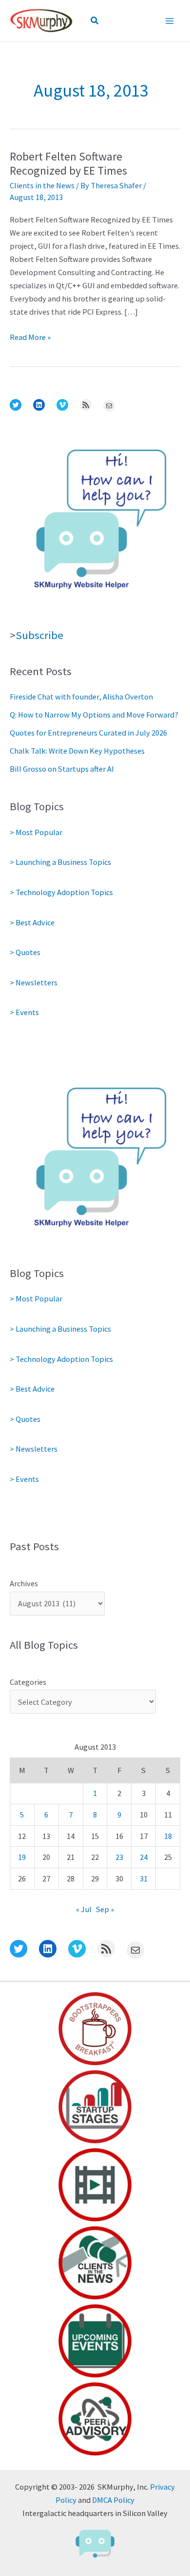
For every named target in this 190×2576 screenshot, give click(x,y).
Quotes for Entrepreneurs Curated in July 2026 (88, 733)
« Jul (84, 1909)
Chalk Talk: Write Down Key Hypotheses (77, 751)
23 (119, 1857)
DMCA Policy (113, 2500)
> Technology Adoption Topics (61, 892)
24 (144, 1857)
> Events (24, 1012)
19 (22, 1857)
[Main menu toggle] (169, 21)
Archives (24, 1583)
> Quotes (25, 952)
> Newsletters (34, 982)
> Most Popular (36, 832)
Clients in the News (42, 185)
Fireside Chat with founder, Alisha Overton (81, 697)
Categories (28, 1682)
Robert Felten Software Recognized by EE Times (68, 163)
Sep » (105, 1909)
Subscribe (39, 635)
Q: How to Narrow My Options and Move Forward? (94, 715)
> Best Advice (32, 922)
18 (168, 1836)
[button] (95, 21)
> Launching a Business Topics (60, 862)
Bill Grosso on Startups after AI (62, 769)
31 (144, 1878)
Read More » (30, 338)
